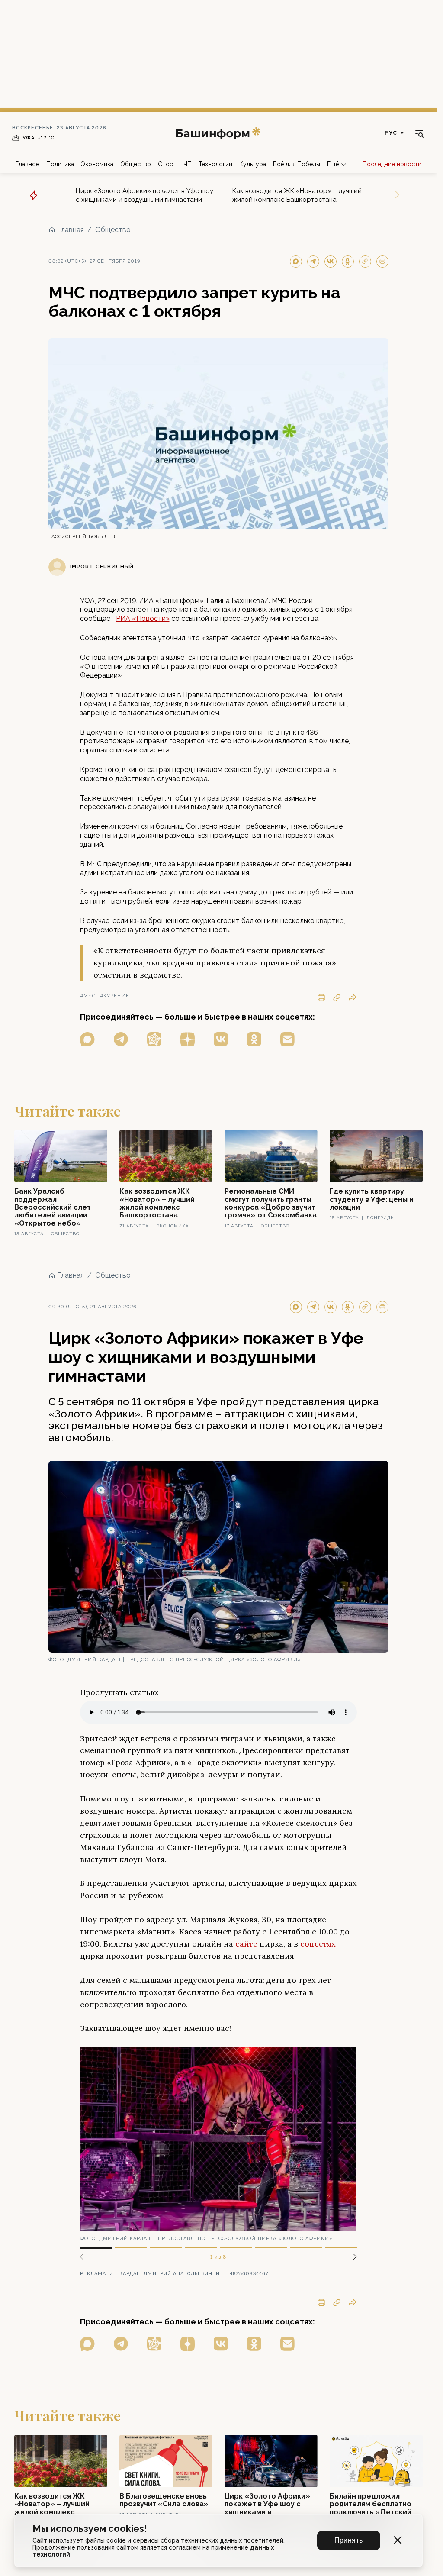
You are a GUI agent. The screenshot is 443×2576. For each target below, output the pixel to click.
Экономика (97, 164)
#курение (115, 996)
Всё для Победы (297, 164)
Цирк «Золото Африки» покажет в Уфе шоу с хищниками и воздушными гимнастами (144, 195)
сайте (246, 1944)
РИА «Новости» (143, 618)
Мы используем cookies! (90, 2529)
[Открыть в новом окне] (87, 1039)
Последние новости (392, 164)
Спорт (167, 164)
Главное (27, 164)
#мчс (88, 996)
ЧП (188, 164)
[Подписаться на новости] (287, 1039)
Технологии (215, 164)
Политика (60, 164)
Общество (136, 164)
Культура (253, 164)
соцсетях (318, 1944)
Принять (349, 2540)
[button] (352, 2257)
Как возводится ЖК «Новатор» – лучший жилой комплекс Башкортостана (297, 195)
